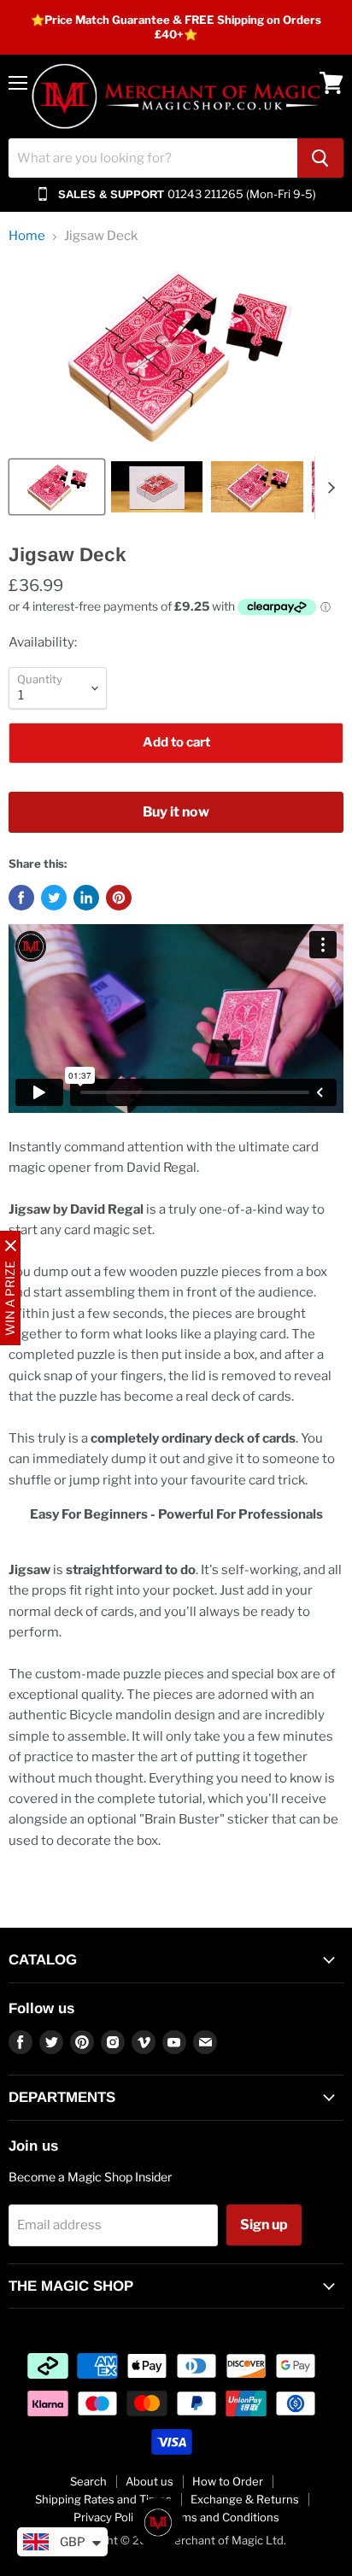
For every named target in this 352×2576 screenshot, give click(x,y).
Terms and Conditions (222, 2517)
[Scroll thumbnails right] (328, 488)
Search (88, 2481)
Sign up (264, 2225)
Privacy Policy (109, 2517)
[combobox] (153, 158)
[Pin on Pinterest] (119, 898)
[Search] (320, 158)
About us (150, 2481)
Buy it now (176, 812)
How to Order (228, 2481)
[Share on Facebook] (21, 898)
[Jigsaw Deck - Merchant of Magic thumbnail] (57, 487)
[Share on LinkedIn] (86, 898)
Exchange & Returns (245, 2499)
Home (27, 236)
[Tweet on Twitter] (54, 898)
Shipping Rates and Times (103, 2499)
